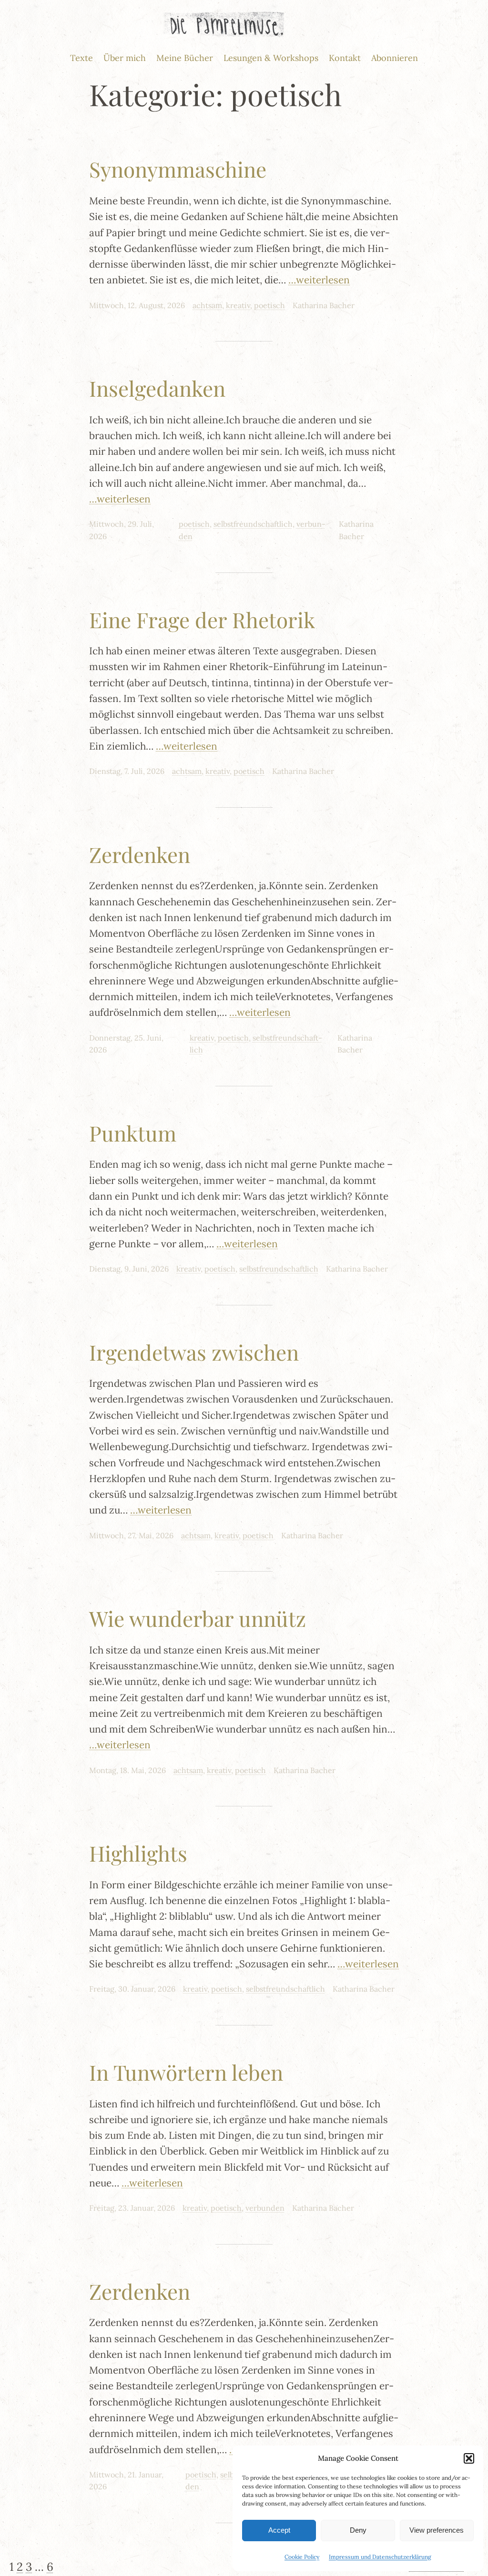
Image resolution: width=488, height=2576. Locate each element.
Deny (358, 2530)
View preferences (437, 2530)
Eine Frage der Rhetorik (202, 620)
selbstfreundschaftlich (253, 524)
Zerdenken (140, 855)
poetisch (269, 305)
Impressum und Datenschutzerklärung (380, 2557)
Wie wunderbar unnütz (198, 1619)
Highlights (138, 1853)
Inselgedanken (157, 388)
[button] (469, 2458)
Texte (81, 58)
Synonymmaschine (178, 169)
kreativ (238, 305)
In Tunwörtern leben (186, 2072)
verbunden (265, 2208)
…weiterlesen (319, 280)
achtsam (207, 305)
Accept (279, 2530)
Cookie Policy (302, 2557)
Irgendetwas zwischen (194, 1352)
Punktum (133, 1133)
